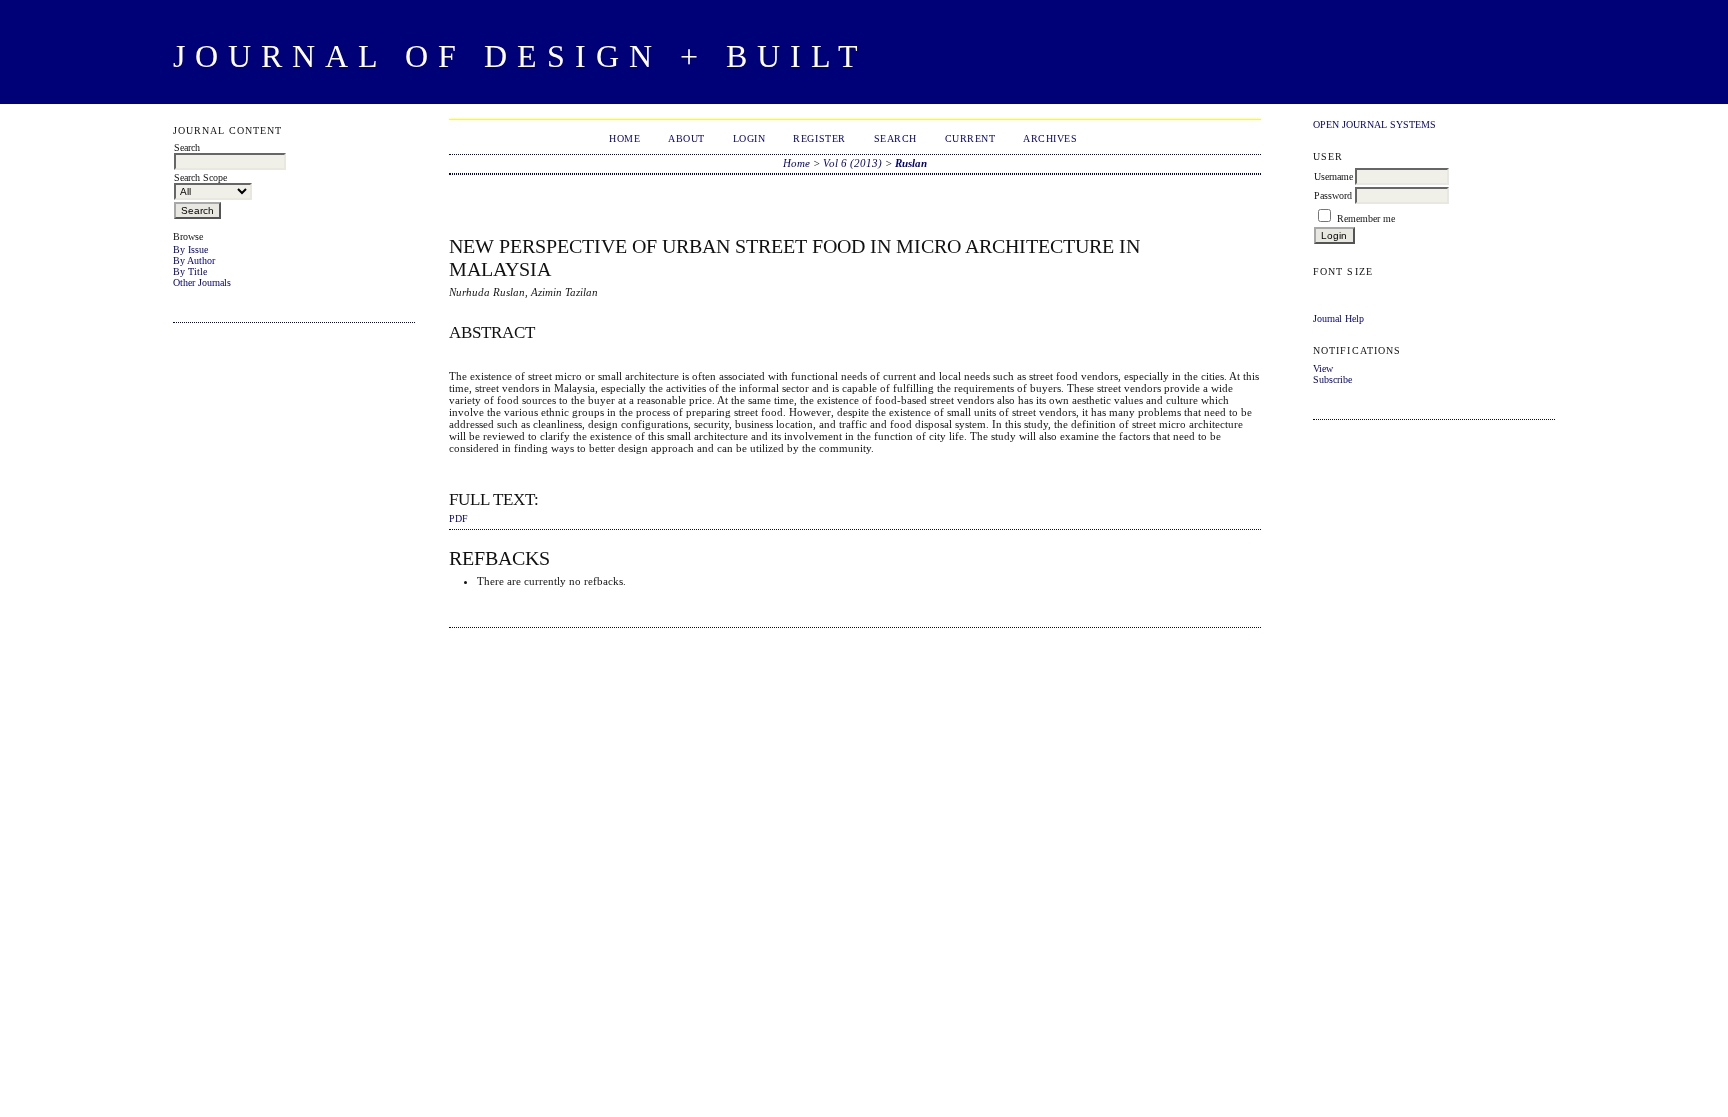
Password (1333, 195)
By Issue (190, 249)
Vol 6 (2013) (852, 163)
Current (970, 138)
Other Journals (202, 282)
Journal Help (1338, 318)
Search (895, 138)
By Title (190, 271)
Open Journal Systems (1374, 124)
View (1323, 368)
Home (624, 138)
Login (749, 138)
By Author (194, 260)
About (686, 138)
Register (819, 138)
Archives (1050, 138)
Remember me (1366, 218)
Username (1333, 176)
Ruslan (911, 163)
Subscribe (1332, 379)
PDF (458, 519)
